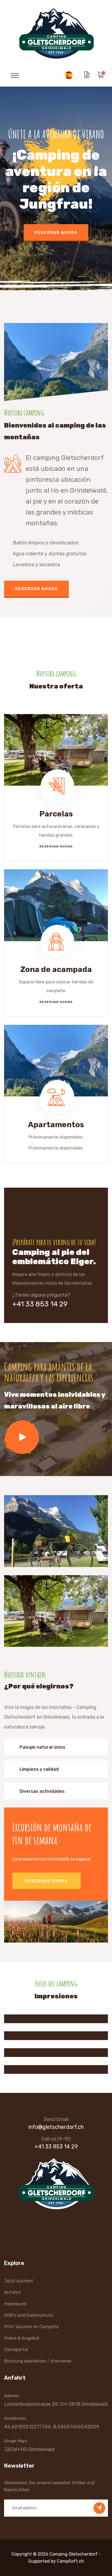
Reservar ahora (56, 246)
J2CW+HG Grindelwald (29, 2449)
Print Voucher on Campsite (31, 2327)
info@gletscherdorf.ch (56, 2127)
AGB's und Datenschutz (29, 2315)
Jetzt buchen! (19, 2281)
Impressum (15, 2304)
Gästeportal (16, 2350)
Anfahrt (12, 2292)
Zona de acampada (56, 969)
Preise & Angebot (22, 2338)
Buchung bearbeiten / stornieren (38, 2361)
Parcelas (56, 814)
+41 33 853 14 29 (40, 1304)
